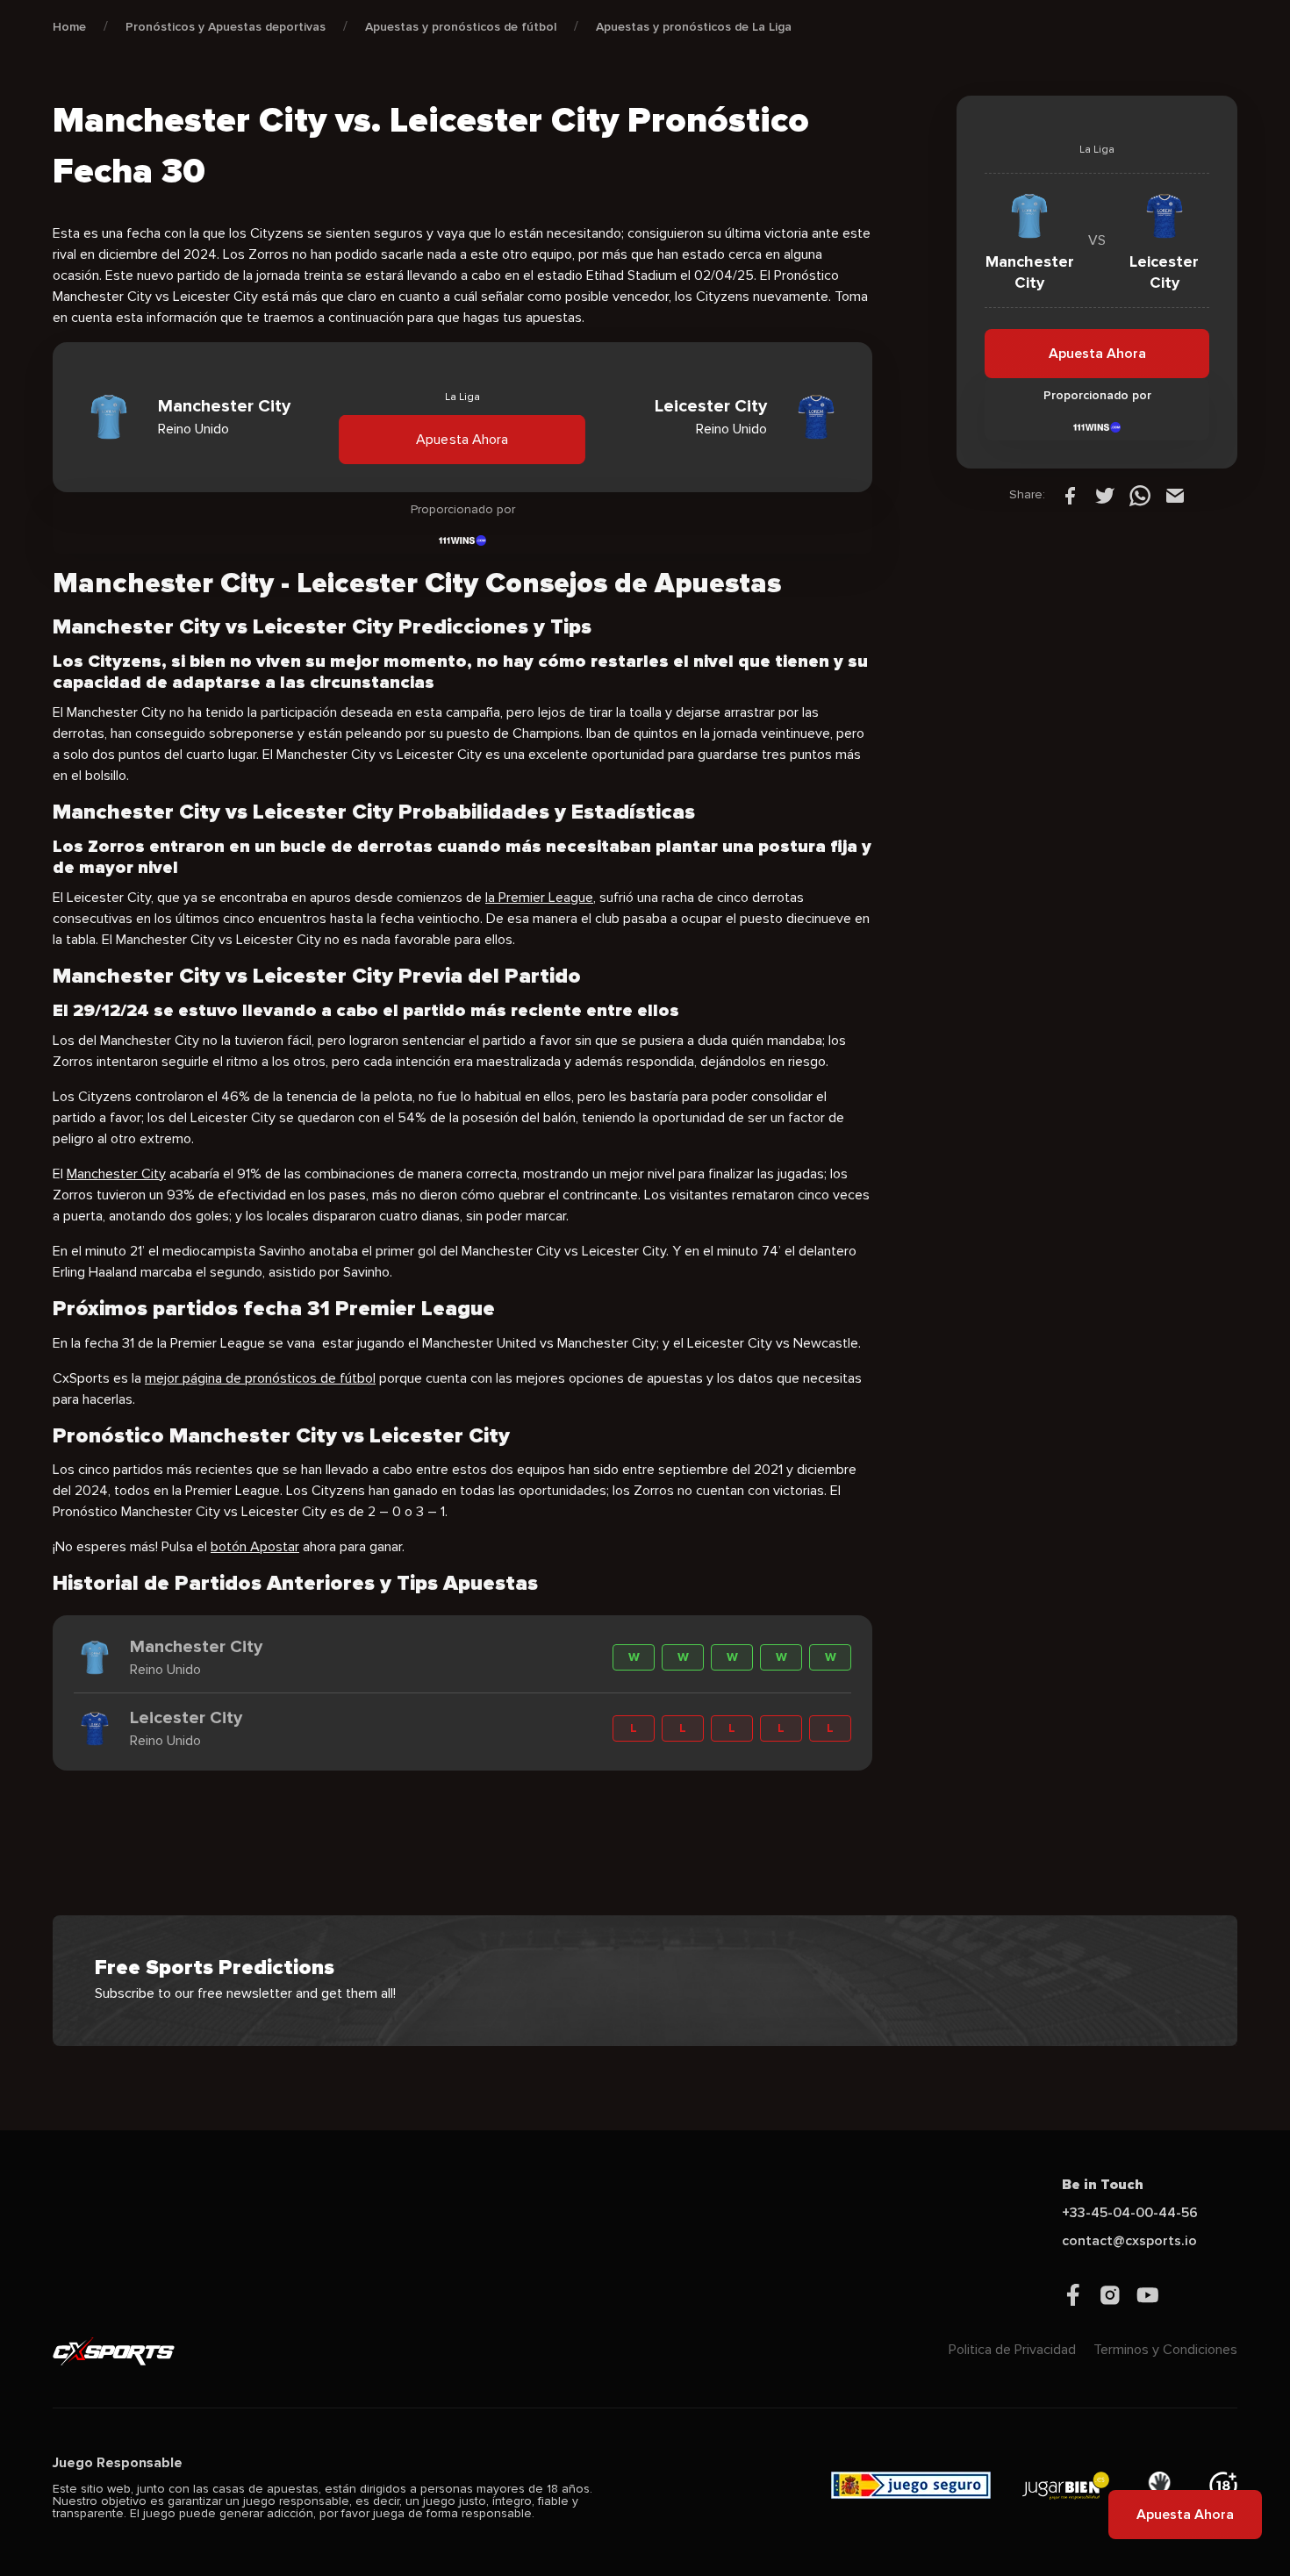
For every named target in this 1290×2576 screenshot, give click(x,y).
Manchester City (116, 1174)
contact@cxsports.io (1129, 2241)
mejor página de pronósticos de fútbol (260, 1378)
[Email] (1175, 495)
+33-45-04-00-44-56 (1130, 2213)
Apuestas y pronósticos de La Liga (694, 27)
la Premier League (539, 898)
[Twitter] (1105, 495)
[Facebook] (1070, 495)
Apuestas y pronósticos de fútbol (461, 27)
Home (69, 27)
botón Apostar (255, 1547)
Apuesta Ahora (462, 439)
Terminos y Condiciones (1165, 2350)
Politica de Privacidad (1012, 2350)
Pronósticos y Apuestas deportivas (226, 27)
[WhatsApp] (1140, 495)
